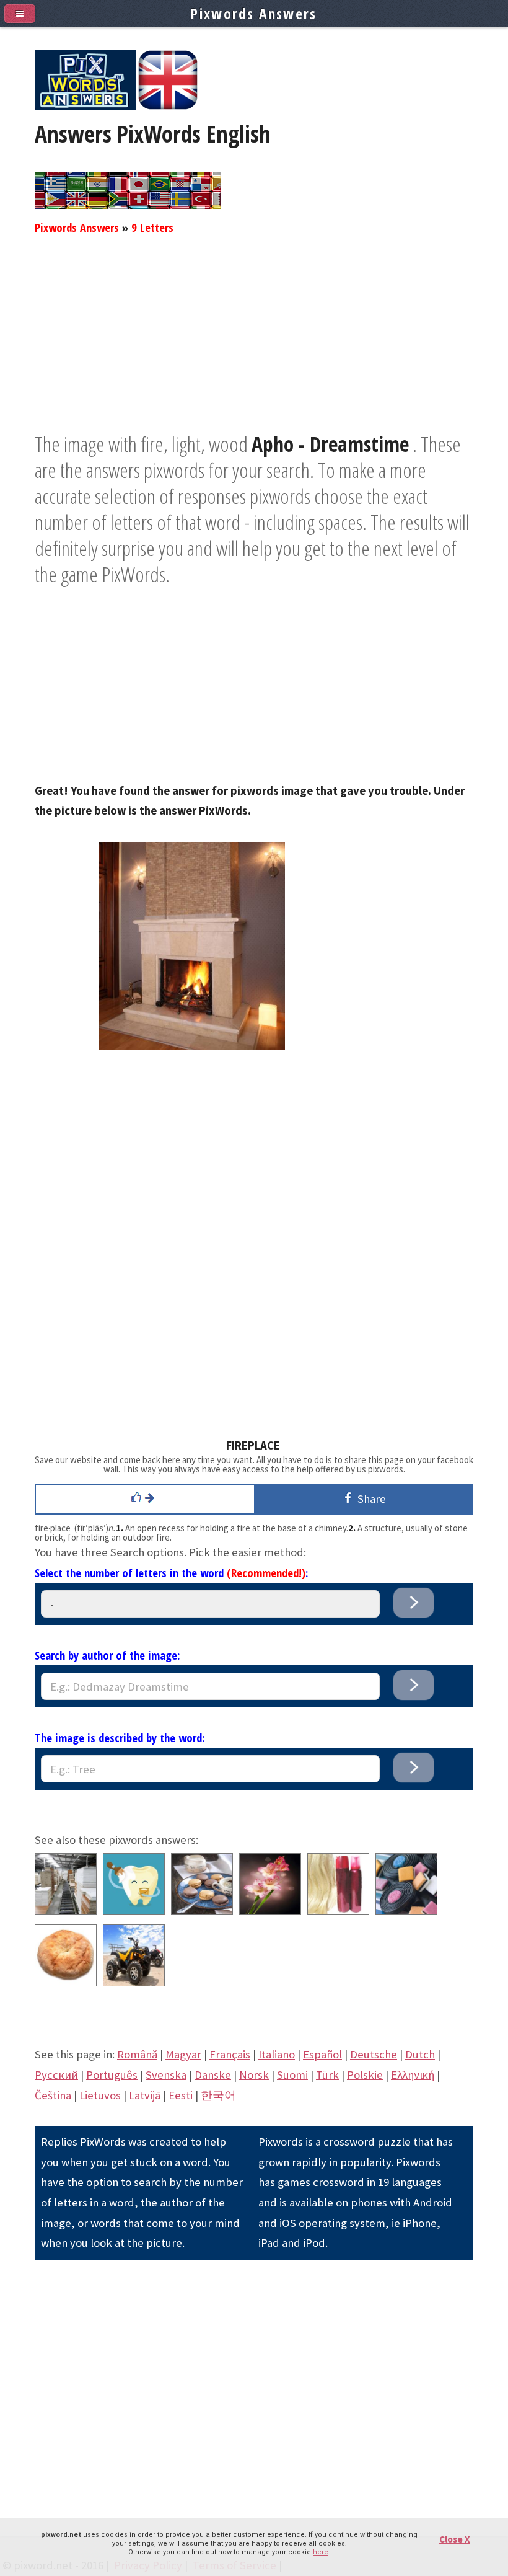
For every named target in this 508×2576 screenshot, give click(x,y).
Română (137, 2054)
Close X (455, 2539)
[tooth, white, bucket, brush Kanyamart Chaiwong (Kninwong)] (134, 1911)
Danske (213, 2075)
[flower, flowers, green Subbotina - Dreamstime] (270, 1911)
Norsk (254, 2075)
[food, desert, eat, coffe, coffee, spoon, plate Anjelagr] (202, 1911)
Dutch (420, 2054)
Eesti (181, 2095)
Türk (327, 2075)
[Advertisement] (254, 344)
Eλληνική (413, 2075)
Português (112, 2075)
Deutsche (374, 2054)
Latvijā (145, 2095)
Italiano (277, 2054)
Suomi (292, 2075)
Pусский (56, 2075)
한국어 (218, 2095)
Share (369, 1499)
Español (322, 2054)
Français (230, 2054)
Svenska (166, 2075)
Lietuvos (100, 2095)
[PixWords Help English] (168, 106)
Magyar (183, 2054)
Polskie (365, 2075)
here (321, 2552)
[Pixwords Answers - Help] (85, 106)
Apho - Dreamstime (330, 444)
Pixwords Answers (77, 227)
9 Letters (152, 227)
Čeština (53, 2095)
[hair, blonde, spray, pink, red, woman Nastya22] (338, 1911)
